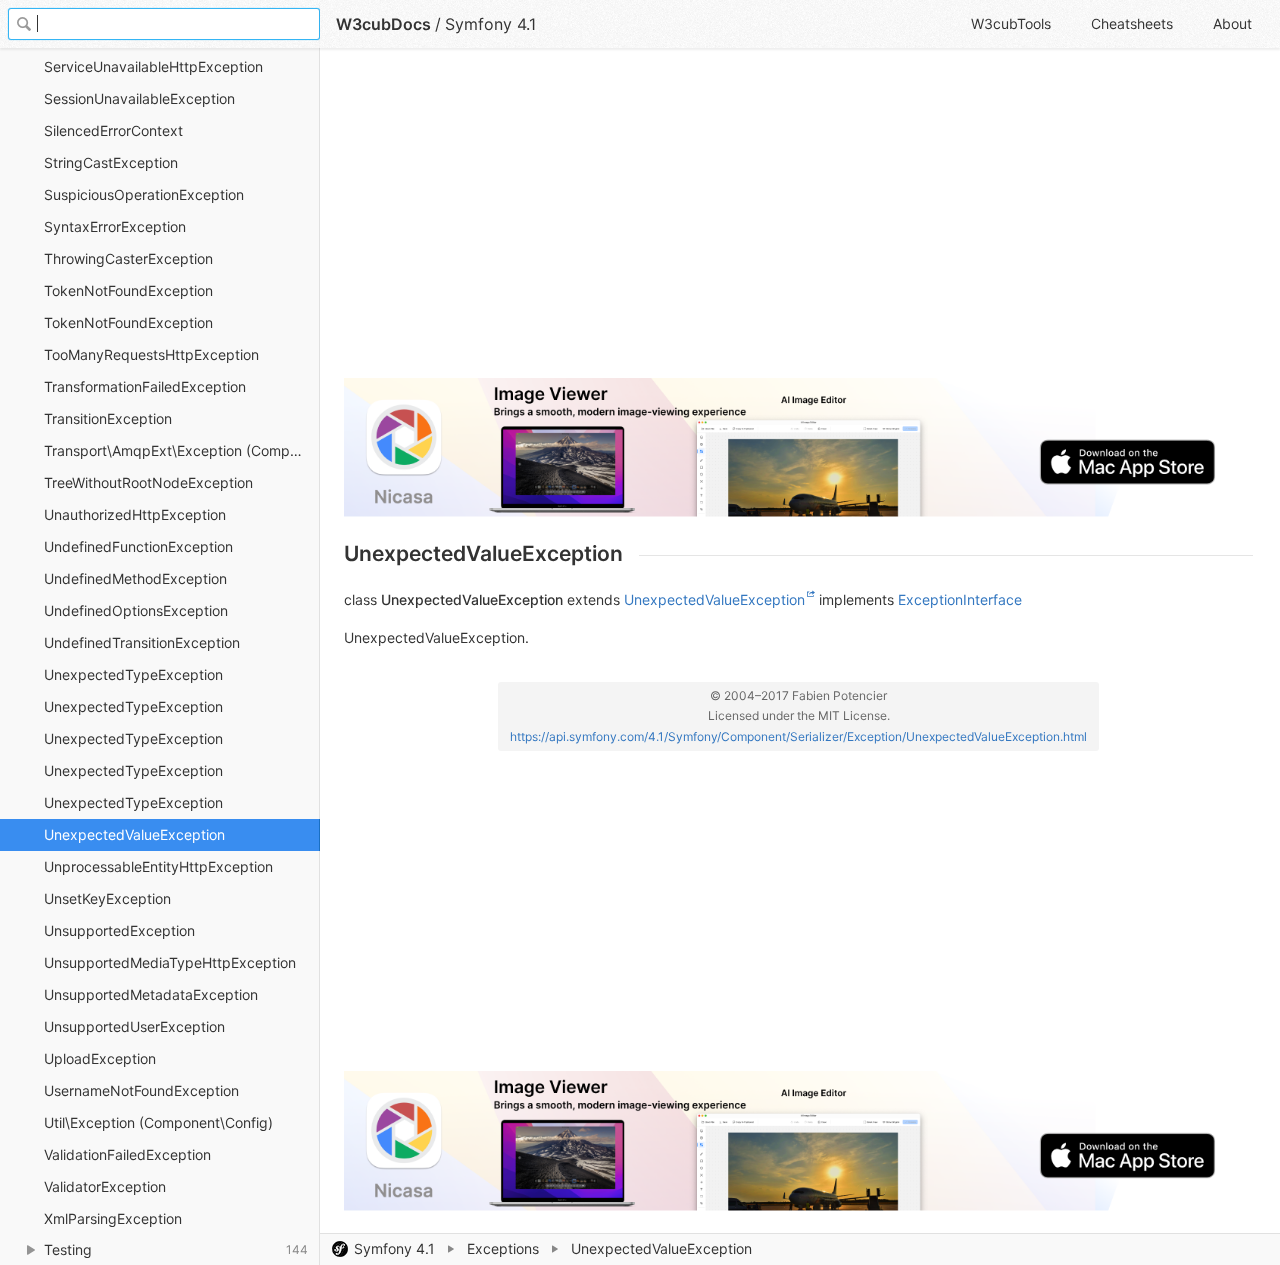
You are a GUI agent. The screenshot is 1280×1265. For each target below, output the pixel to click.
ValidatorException (105, 1186)
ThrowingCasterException (128, 258)
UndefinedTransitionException (142, 642)
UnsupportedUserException (134, 1026)
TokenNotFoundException (128, 290)
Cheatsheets (1132, 23)
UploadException (100, 1058)
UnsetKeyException (107, 898)
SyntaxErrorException (115, 226)
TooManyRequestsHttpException (151, 354)
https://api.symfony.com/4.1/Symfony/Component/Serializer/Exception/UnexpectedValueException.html (798, 736)
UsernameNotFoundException (141, 1090)
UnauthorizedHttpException (135, 514)
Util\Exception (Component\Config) (158, 1122)
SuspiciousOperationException (144, 194)
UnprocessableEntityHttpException (158, 866)
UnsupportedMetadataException (151, 994)
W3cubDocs (383, 24)
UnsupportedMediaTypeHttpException (170, 962)
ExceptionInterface (960, 599)
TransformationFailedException (145, 386)
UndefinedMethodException (135, 578)
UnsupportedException (119, 930)
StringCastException (111, 162)
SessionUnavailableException (139, 98)
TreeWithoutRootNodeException (148, 482)
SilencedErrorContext (113, 130)
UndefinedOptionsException (136, 610)
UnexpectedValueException (134, 834)
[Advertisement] (798, 222)
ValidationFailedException (127, 1154)
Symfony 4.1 (394, 1248)
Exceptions (503, 1248)
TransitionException (108, 418)
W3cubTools (1011, 23)
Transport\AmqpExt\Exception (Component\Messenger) (182, 450)
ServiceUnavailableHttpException (153, 66)
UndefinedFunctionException (138, 546)
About (1232, 23)
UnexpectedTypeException (133, 674)
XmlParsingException (113, 1218)
